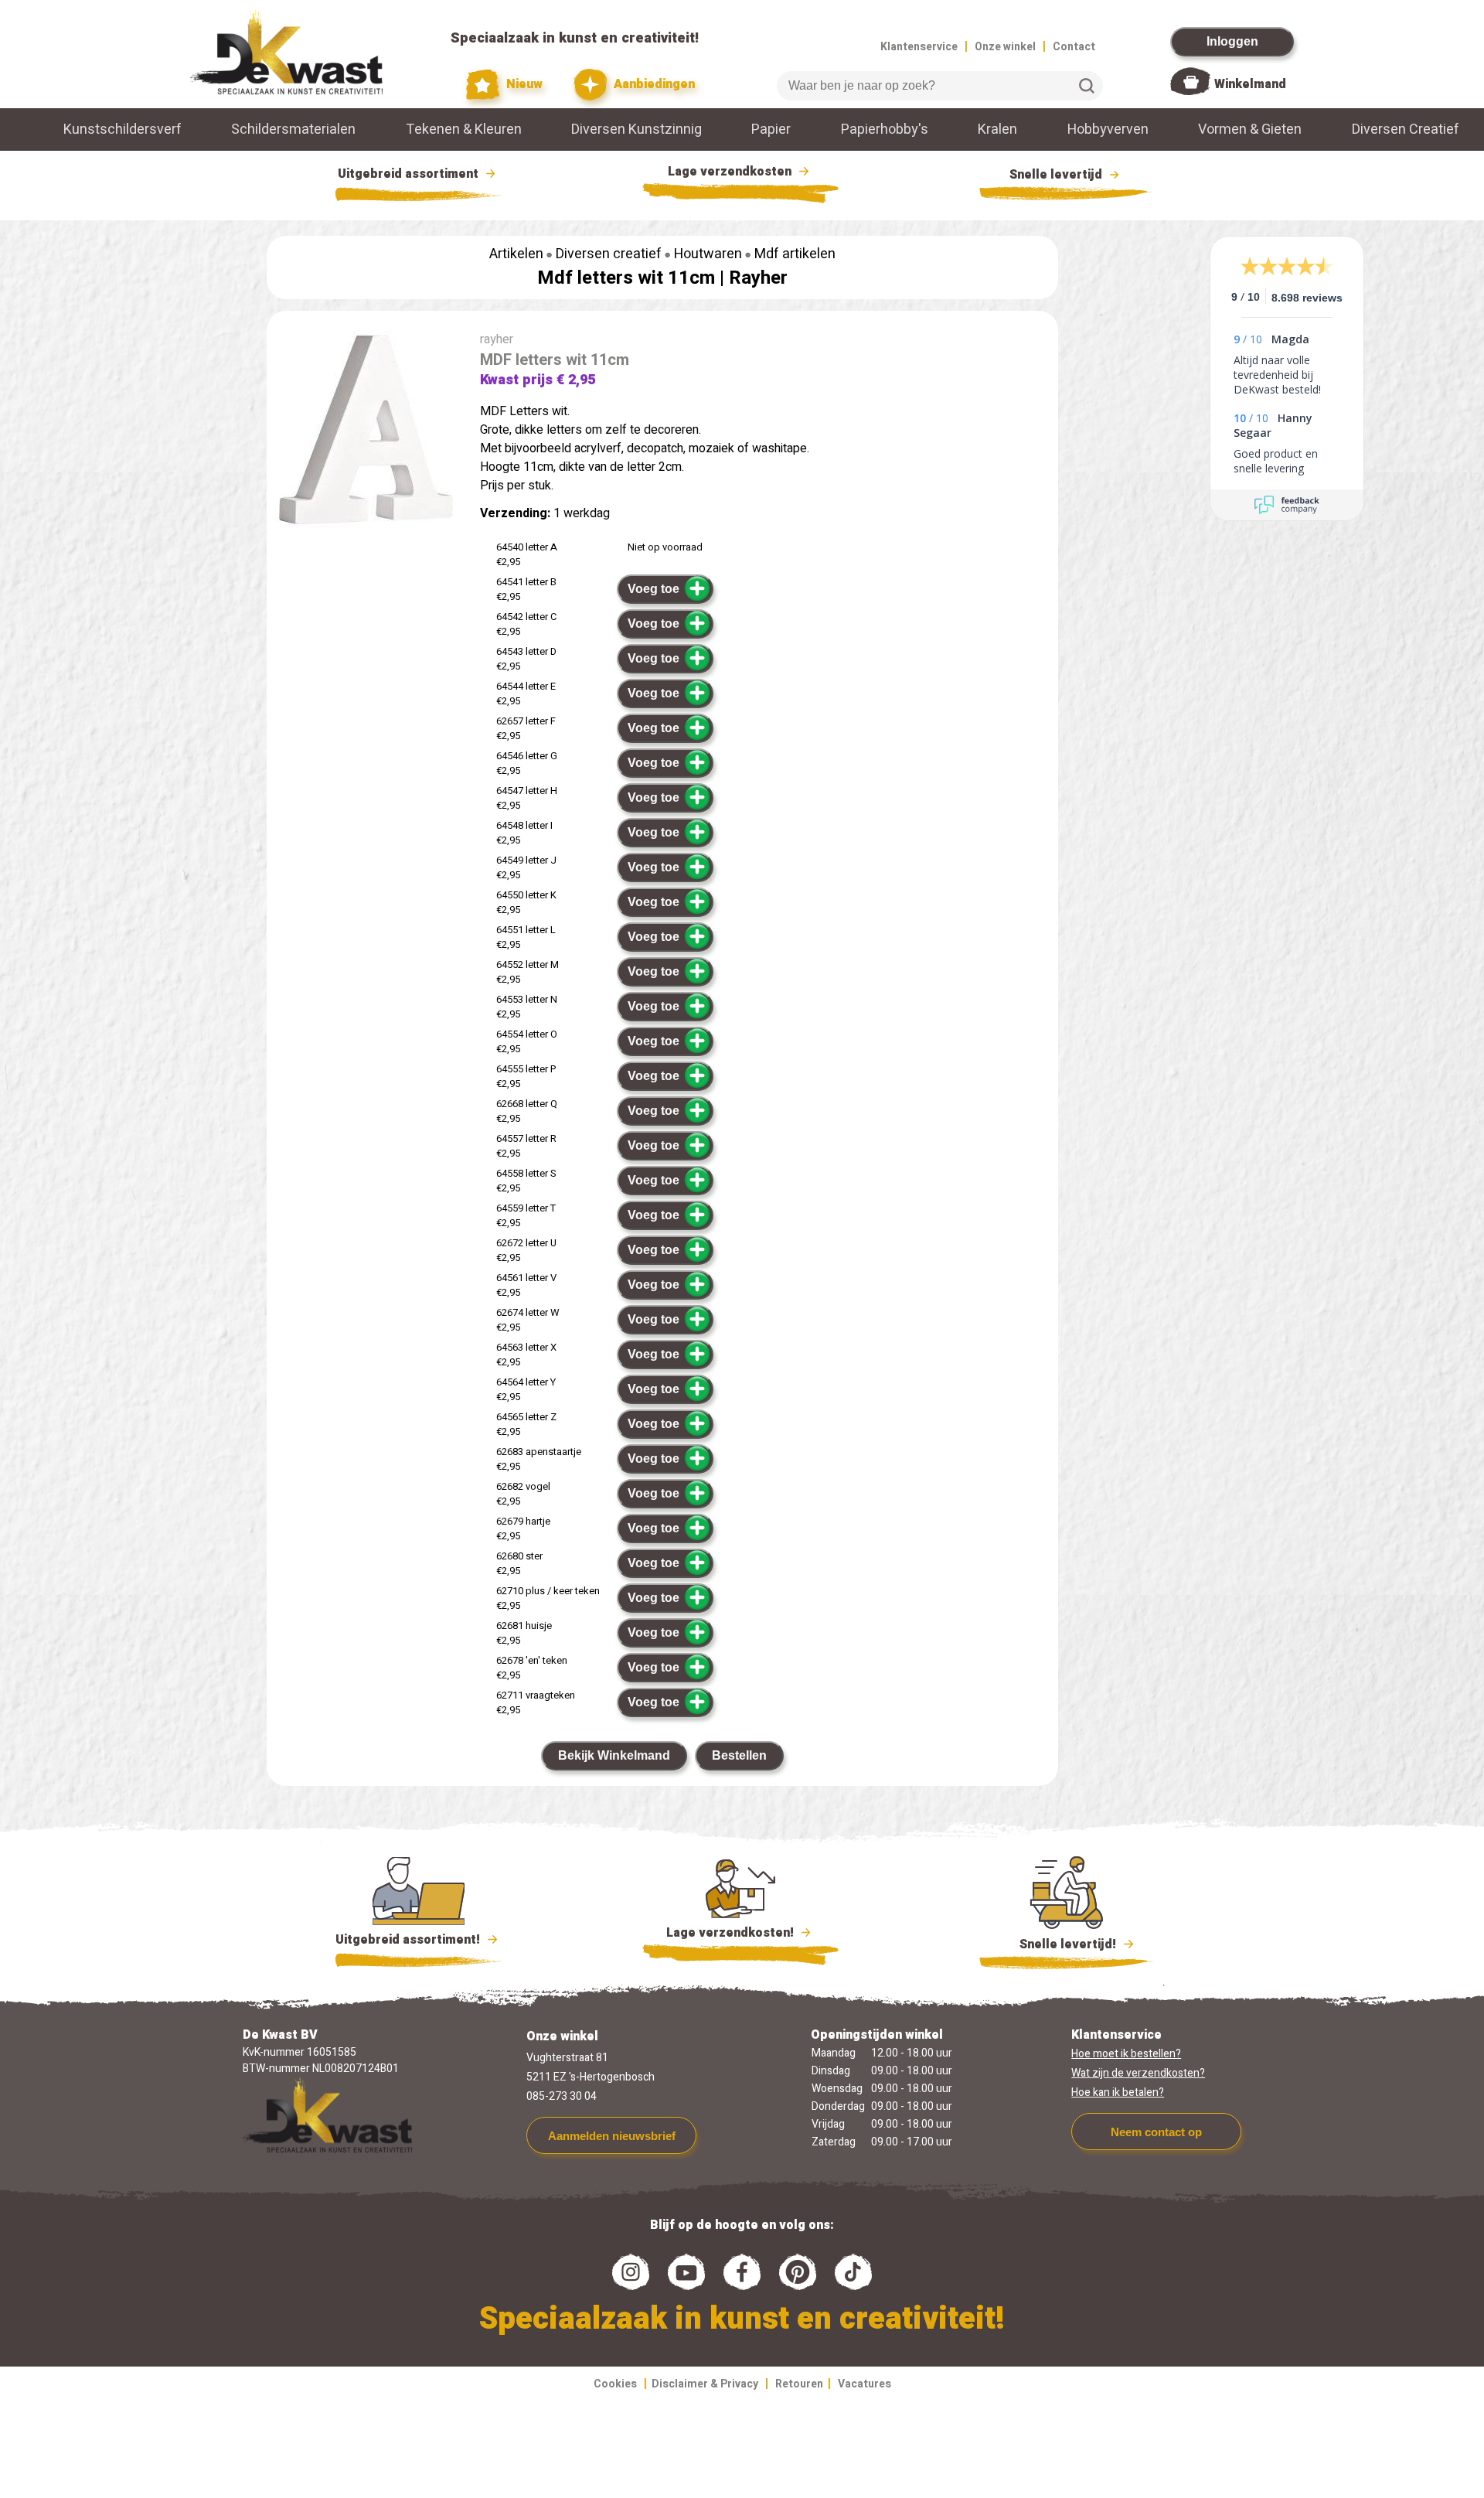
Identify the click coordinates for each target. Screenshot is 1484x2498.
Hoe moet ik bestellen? (1126, 2054)
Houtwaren (708, 254)
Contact (1074, 47)
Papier (771, 130)
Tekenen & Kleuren (464, 130)
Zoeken (1087, 86)
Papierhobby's (885, 130)
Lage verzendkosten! (732, 1933)
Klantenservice (919, 47)
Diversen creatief (609, 254)
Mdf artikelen (795, 254)
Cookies (615, 2384)
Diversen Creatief (1406, 130)
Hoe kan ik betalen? (1118, 2092)
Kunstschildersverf (123, 130)
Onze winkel (1005, 47)
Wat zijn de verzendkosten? (1138, 2073)
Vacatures (865, 2384)
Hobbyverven (1108, 130)
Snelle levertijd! (1057, 1944)
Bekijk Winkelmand (614, 1755)
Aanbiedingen (653, 84)
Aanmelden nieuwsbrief (612, 2136)
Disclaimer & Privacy (705, 2384)
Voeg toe (654, 589)
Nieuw (523, 84)
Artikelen (516, 254)
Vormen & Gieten (1250, 130)
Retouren (799, 2384)
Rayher (758, 278)
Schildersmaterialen (293, 130)
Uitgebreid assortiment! (409, 1940)
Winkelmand (1250, 84)
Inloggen (1232, 41)
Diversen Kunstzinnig (636, 130)
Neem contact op (1156, 2132)
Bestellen (739, 1755)
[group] (366, 432)
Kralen (997, 130)
